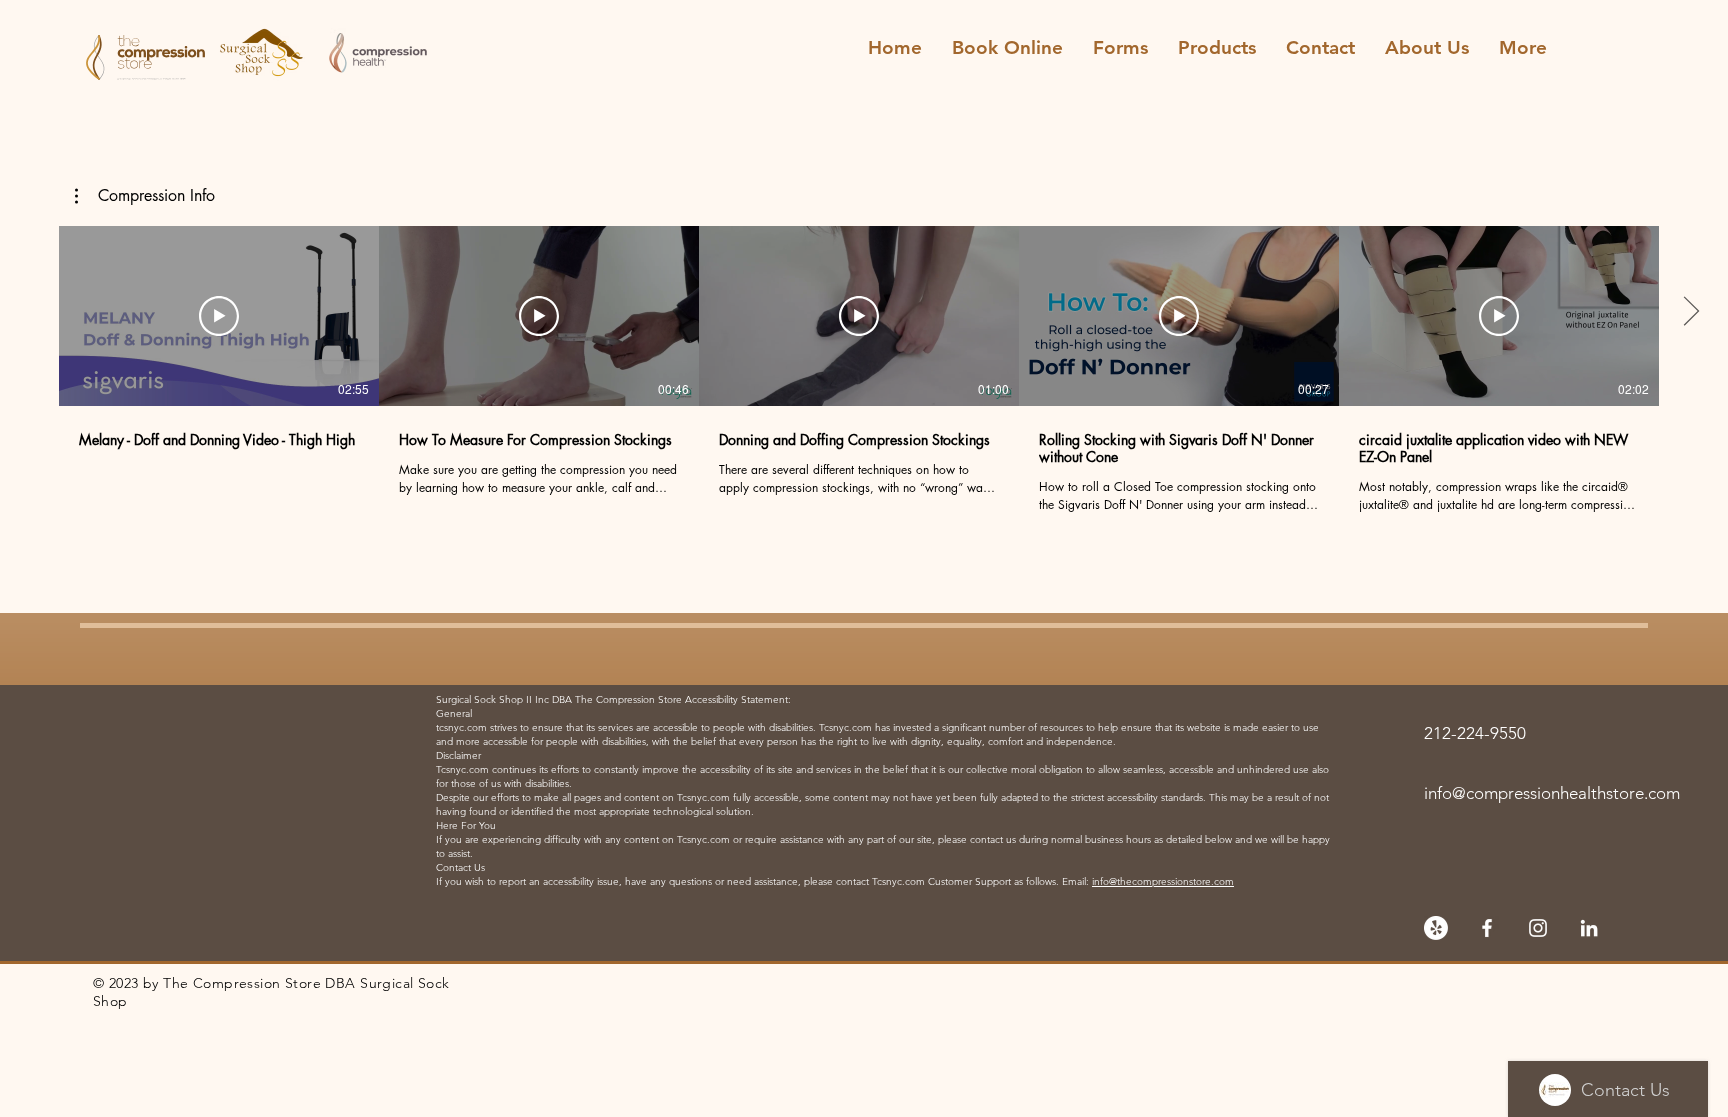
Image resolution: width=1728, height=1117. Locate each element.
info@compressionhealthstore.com (1552, 793)
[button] (145, 196)
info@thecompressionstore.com (1163, 881)
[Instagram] (1538, 928)
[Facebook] (1487, 928)
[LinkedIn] (1589, 928)
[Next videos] (1690, 312)
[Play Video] (219, 316)
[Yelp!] (1436, 928)
